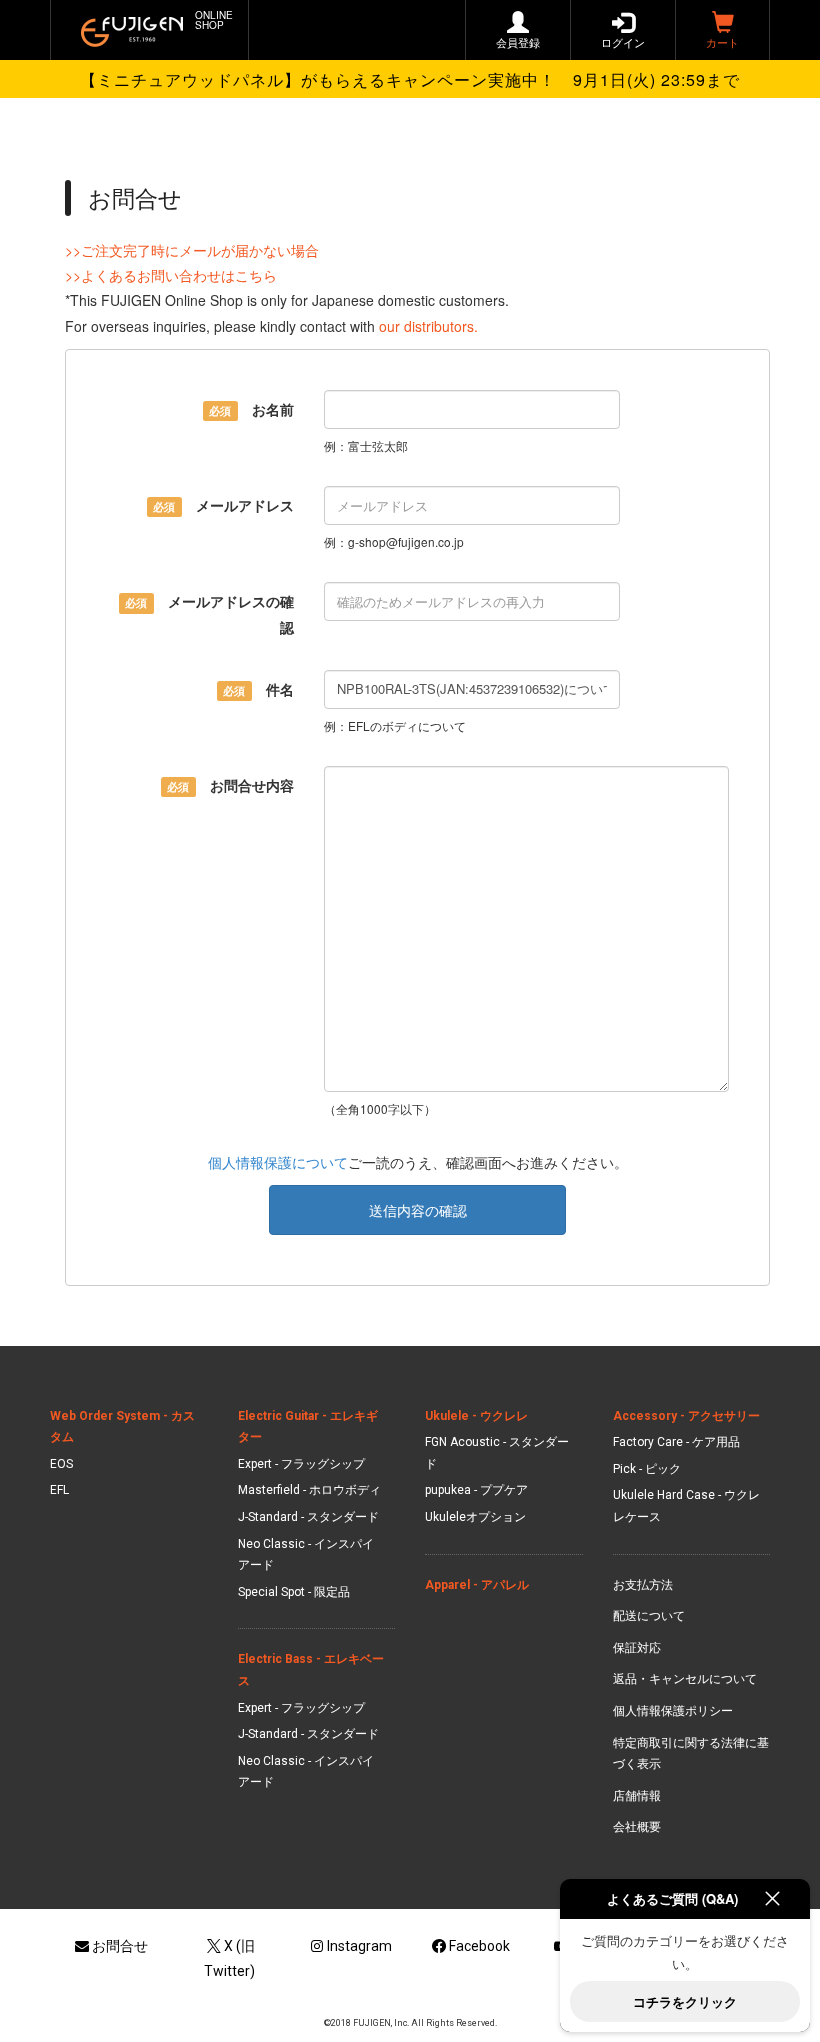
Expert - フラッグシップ (301, 1464)
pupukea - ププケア (476, 1490)
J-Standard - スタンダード (308, 1517)
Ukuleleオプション (475, 1517)
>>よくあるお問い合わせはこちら (171, 275)
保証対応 (637, 1648)
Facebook (479, 1946)
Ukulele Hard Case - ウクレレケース (686, 1506)
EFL (59, 1490)
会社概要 (637, 1827)
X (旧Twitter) (229, 1958)
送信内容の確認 (418, 1210)
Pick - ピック (647, 1469)
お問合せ (120, 1946)
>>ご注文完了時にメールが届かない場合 (192, 250)
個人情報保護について (278, 1162)
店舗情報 (637, 1796)
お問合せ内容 (230, 785)
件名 (258, 689)
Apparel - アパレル (477, 1585)
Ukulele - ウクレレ (476, 1416)
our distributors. (428, 326)
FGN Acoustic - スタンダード (497, 1453)
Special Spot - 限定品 (294, 1592)
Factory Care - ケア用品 (676, 1442)
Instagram (359, 1946)
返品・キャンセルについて (685, 1679)
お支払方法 (643, 1585)
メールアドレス (223, 505)
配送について (649, 1616)
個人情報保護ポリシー (673, 1711)
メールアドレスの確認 (209, 613)
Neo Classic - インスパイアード (306, 1555)
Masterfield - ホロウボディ (309, 1490)
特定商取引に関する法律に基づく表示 (691, 1754)
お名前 (251, 409)
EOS (61, 1464)
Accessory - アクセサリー (686, 1416)
